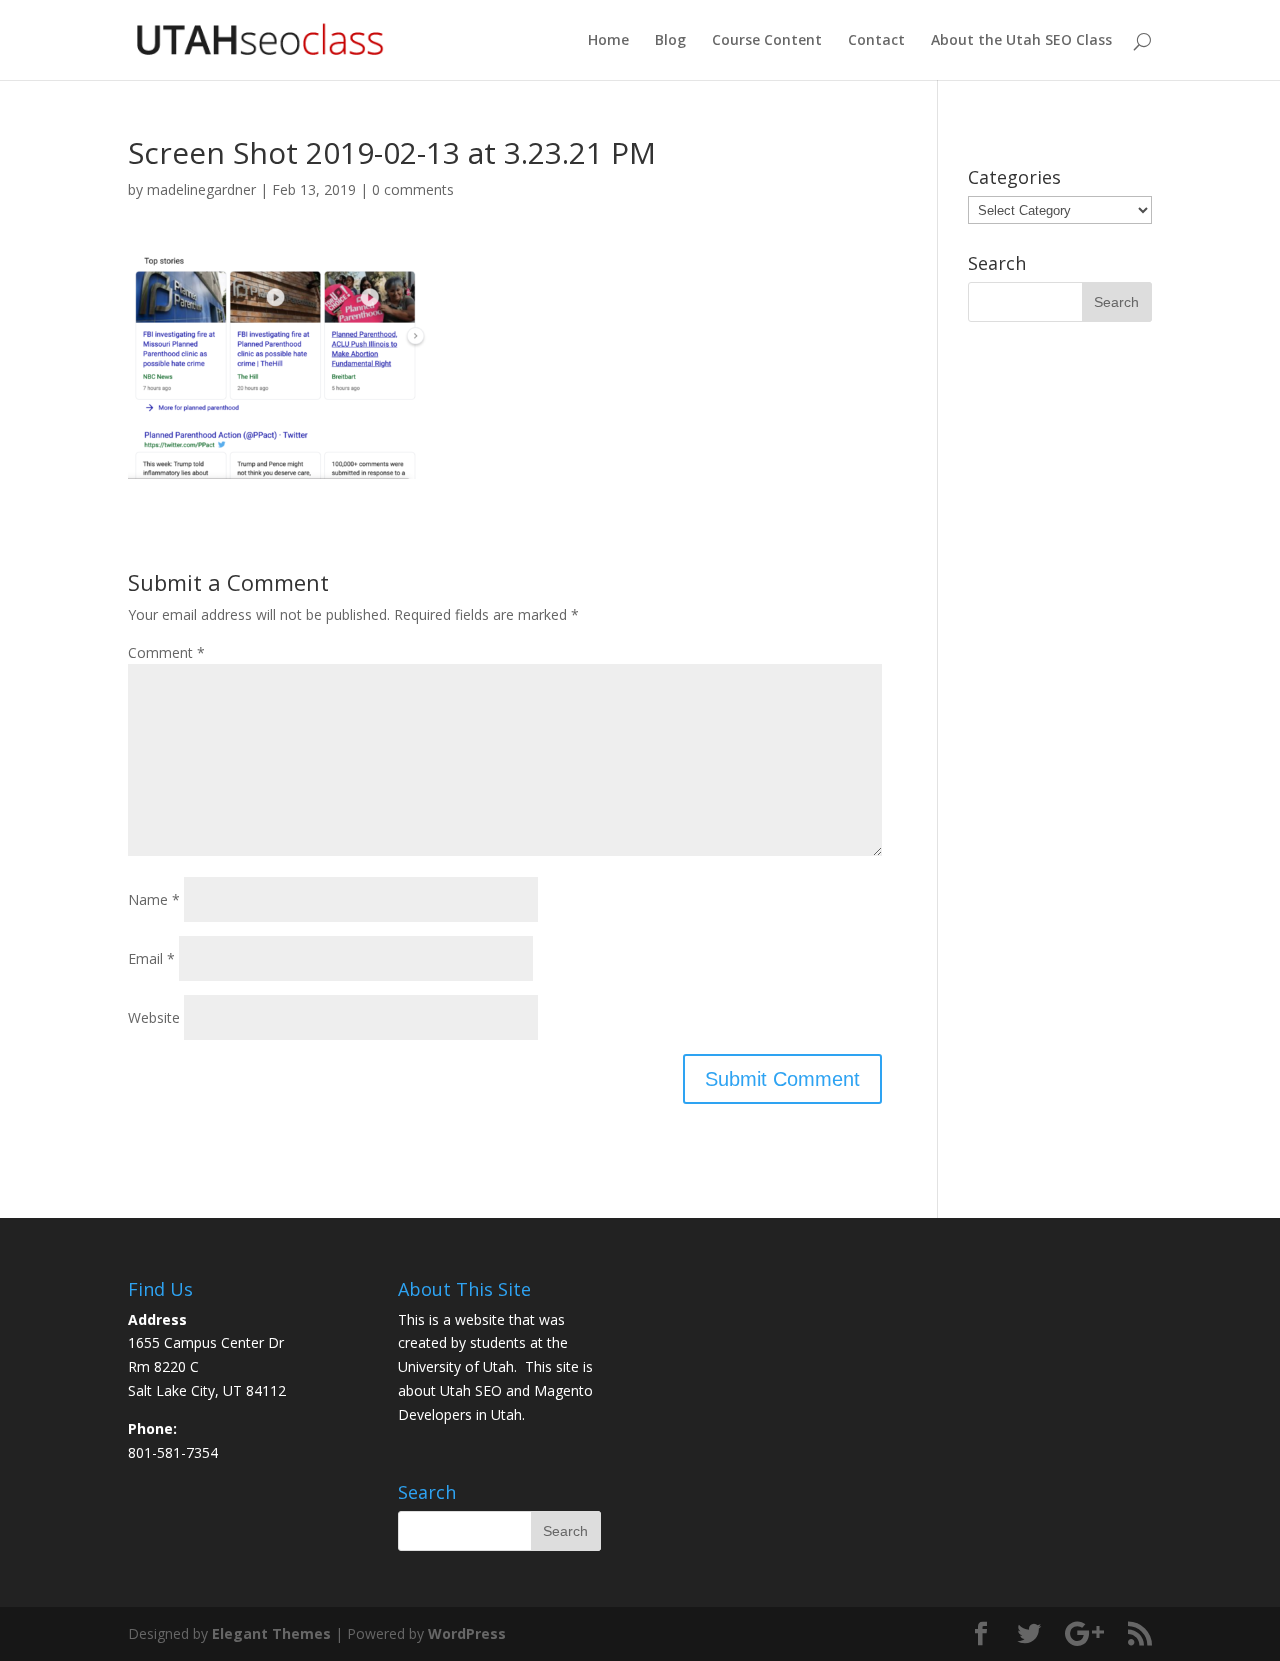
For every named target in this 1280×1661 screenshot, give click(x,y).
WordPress (467, 1633)
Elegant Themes (271, 1633)
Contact (876, 41)
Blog (670, 41)
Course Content (767, 41)
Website (154, 1017)
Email (151, 958)
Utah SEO (471, 1390)
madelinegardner (201, 189)
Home (608, 41)
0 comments (413, 189)
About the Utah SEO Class (1021, 41)
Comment (166, 652)
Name (154, 899)
